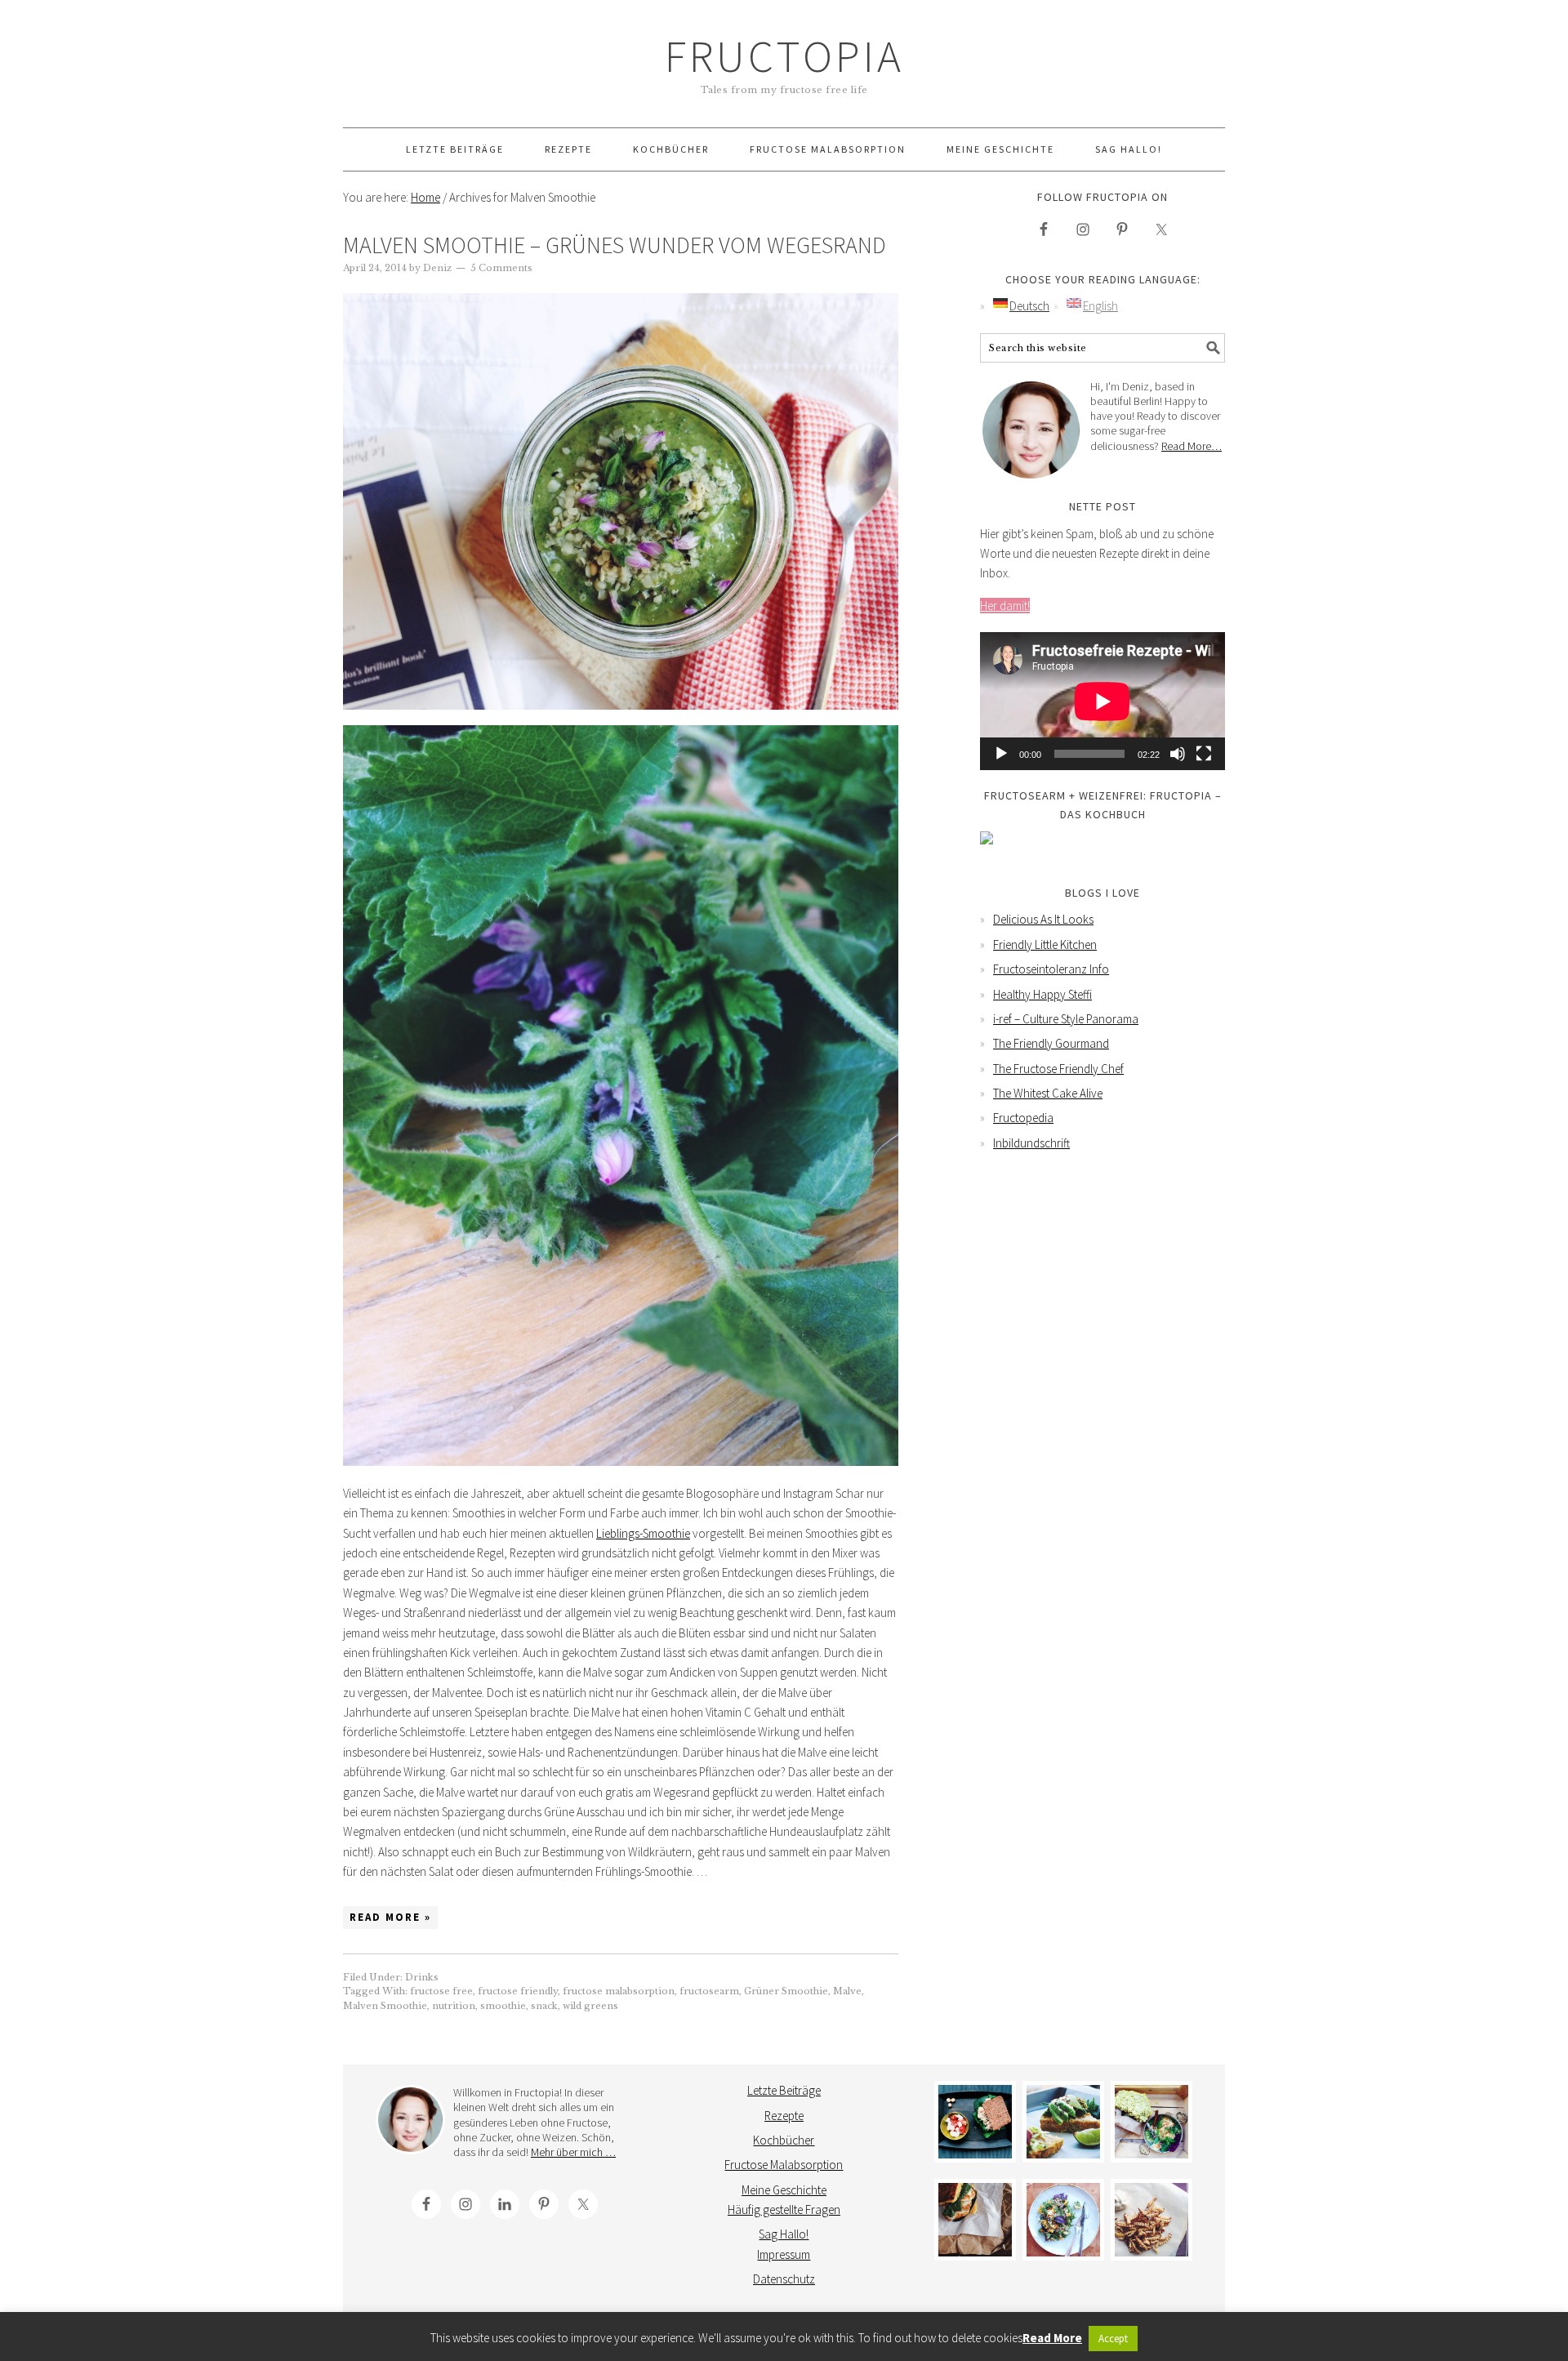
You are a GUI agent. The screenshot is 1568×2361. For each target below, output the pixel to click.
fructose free (441, 1991)
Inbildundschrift (1031, 1143)
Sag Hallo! (784, 2234)
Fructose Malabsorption (784, 2165)
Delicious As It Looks (1043, 919)
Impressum (784, 2254)
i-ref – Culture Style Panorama (1066, 1019)
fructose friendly (518, 1991)
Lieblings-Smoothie (643, 1533)
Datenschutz (784, 2279)
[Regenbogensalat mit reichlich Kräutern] (1063, 2220)
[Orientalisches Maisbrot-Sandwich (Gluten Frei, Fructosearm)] (975, 2220)
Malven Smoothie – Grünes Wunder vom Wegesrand (615, 245)
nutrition (454, 2006)
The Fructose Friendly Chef (1058, 1069)
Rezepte (784, 2116)
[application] (1102, 701)
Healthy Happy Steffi (1042, 994)
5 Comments (501, 268)
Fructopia (784, 56)
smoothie (503, 2006)
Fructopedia (1023, 1118)
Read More (1052, 2338)
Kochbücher (784, 2140)
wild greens (590, 2006)
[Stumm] (1178, 754)
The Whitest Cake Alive (1048, 1093)
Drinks (422, 1977)
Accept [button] (1113, 2339)
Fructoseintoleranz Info (1051, 969)
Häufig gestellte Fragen (784, 2210)
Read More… (1192, 446)
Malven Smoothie (385, 2006)
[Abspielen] (1001, 754)
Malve (847, 1991)
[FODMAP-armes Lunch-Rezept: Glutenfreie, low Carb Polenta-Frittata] (1063, 2122)
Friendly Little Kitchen (1045, 944)
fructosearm (709, 1991)
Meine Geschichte (784, 2190)
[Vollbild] (1204, 754)
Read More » (390, 1917)
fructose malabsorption (619, 1991)
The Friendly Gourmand (1051, 1043)
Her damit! (1005, 606)
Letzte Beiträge (784, 2090)
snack (544, 2006)
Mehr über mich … (573, 2152)
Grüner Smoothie (786, 1991)
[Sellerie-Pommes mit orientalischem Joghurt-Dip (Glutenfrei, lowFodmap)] (1151, 2220)
